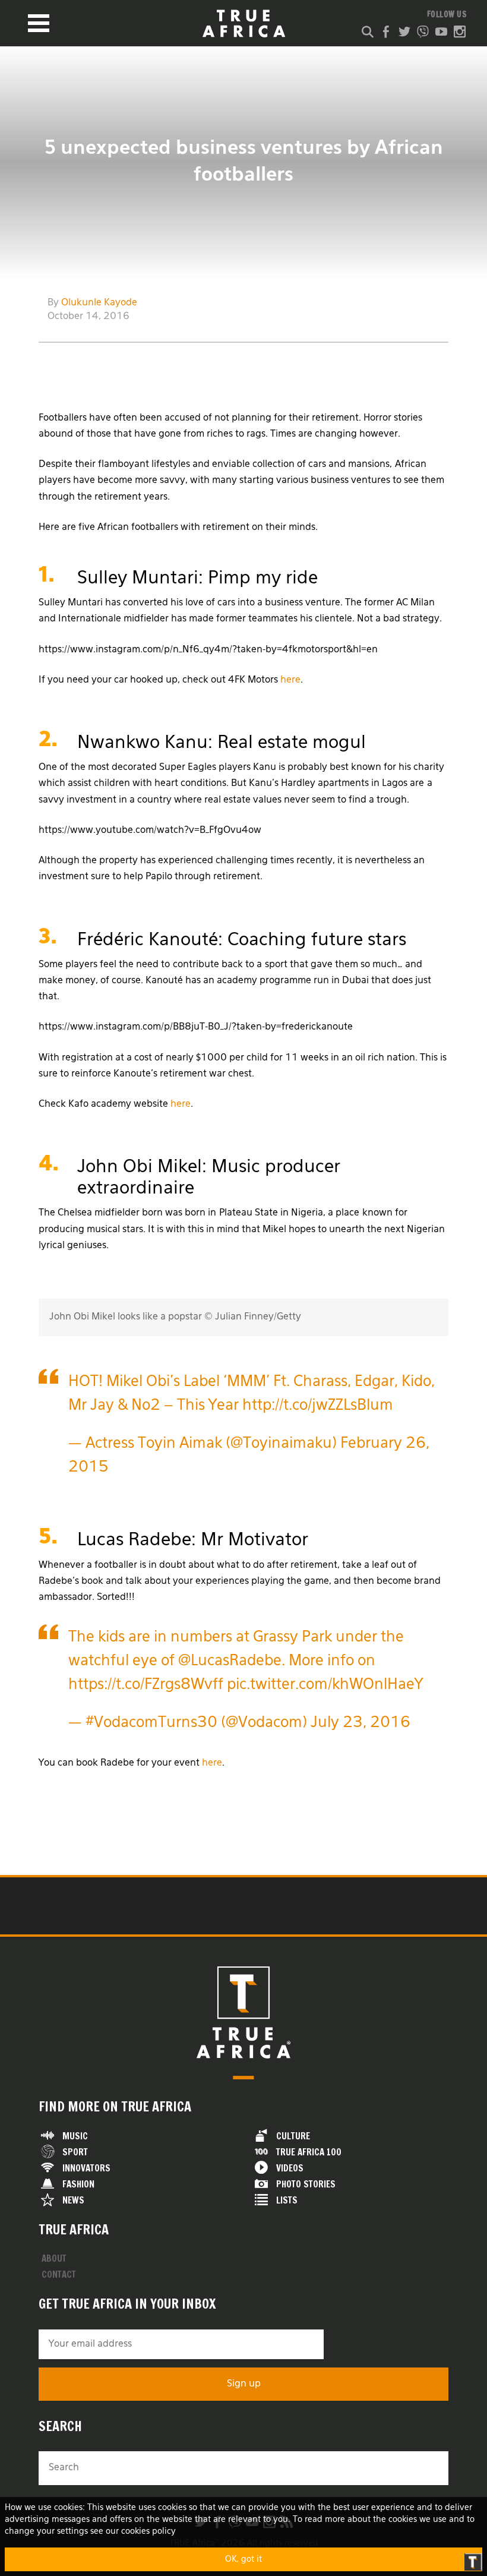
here (290, 680)
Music (75, 2136)
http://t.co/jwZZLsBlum (318, 1406)
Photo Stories (306, 2184)
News (73, 2200)
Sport (75, 2152)
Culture (293, 2136)
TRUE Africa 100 (309, 2152)
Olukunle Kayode (99, 303)
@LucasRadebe (230, 1661)
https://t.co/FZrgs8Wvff (146, 1685)
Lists (287, 2200)
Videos (290, 2168)
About (54, 2258)
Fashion (78, 2184)
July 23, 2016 (360, 1723)
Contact (59, 2274)
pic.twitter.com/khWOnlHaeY (325, 1685)
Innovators (86, 2168)
